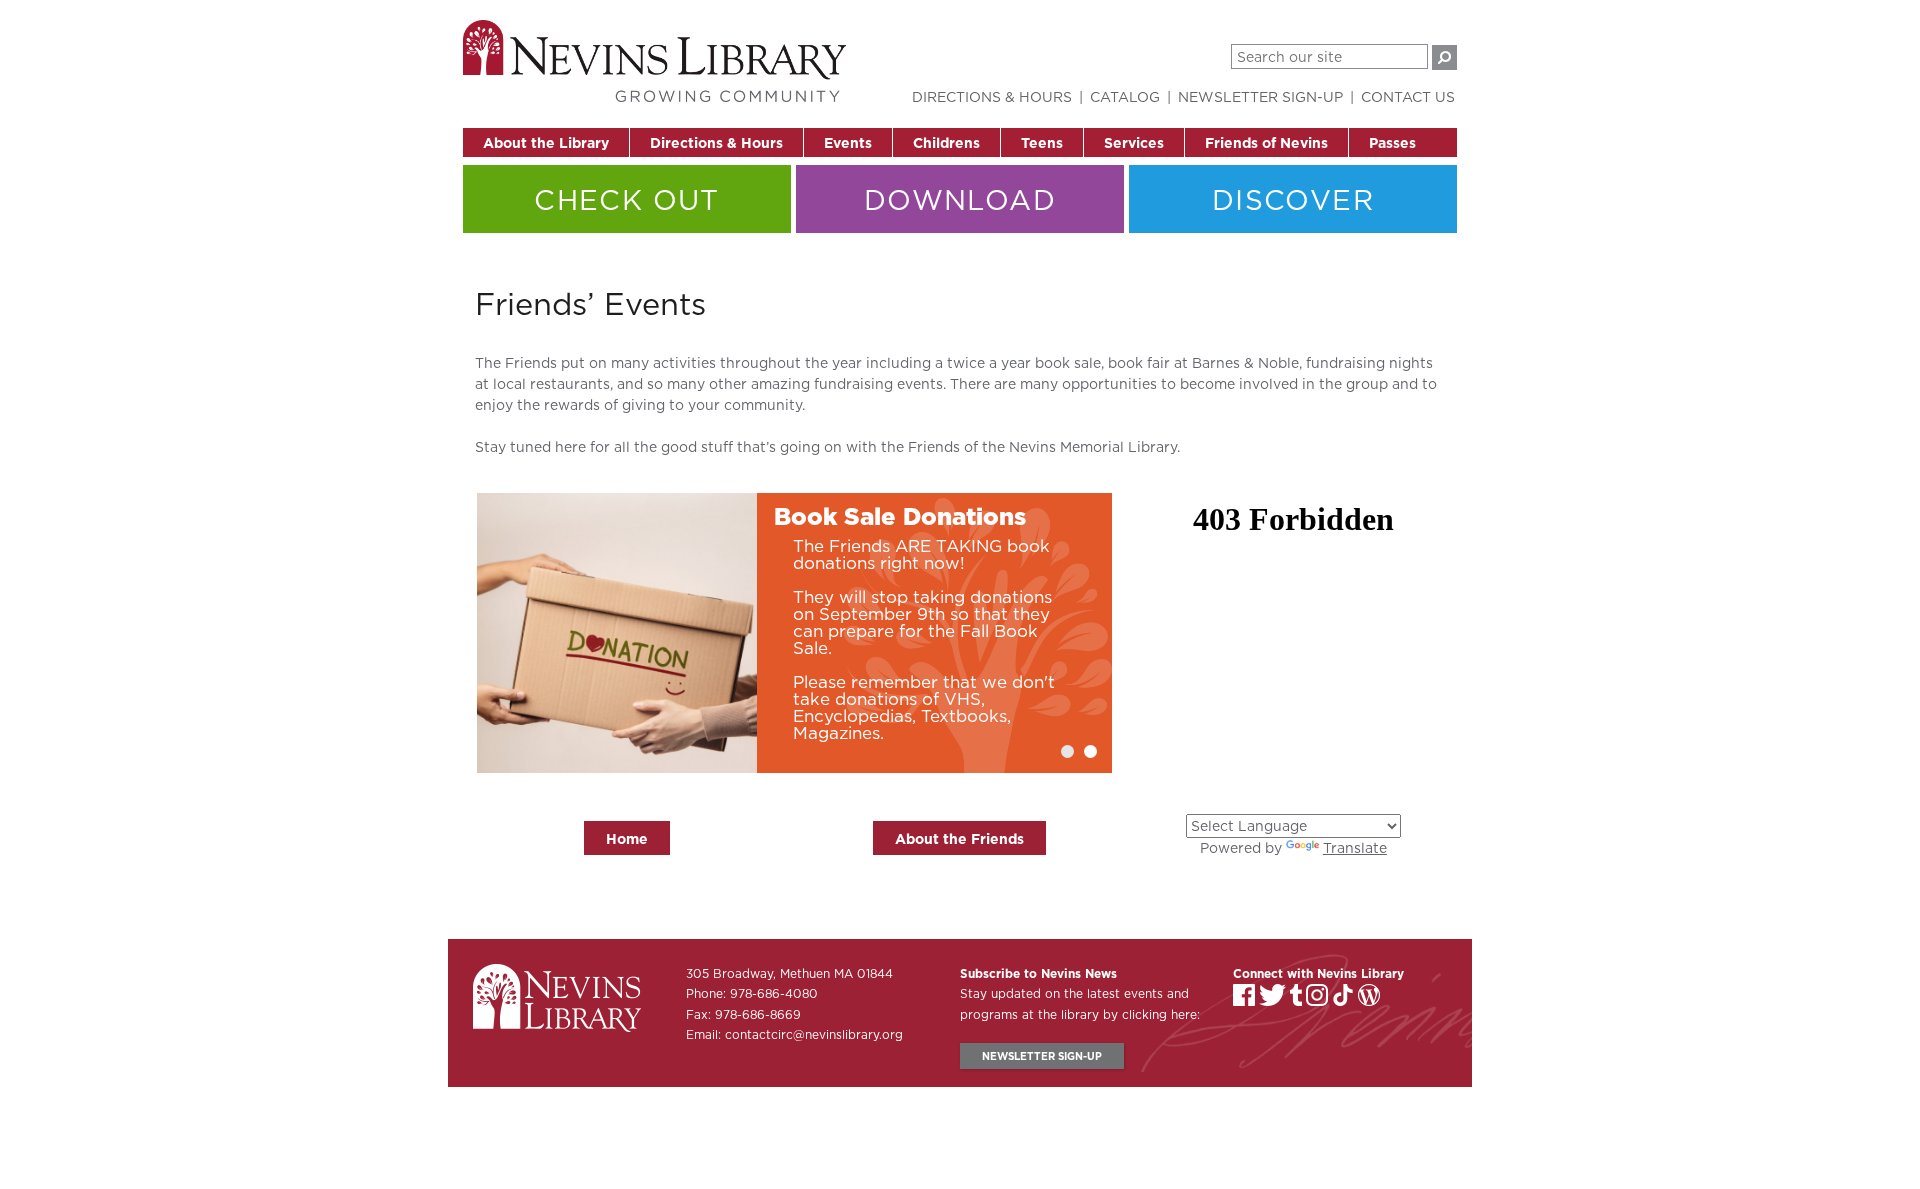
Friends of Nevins (1266, 143)
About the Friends (959, 839)
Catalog (1125, 97)
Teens (1042, 143)
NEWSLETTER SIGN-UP (1042, 1056)
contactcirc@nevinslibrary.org (814, 1034)
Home (627, 839)
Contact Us (1408, 97)
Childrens (946, 143)
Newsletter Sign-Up (1260, 97)
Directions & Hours (716, 143)
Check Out (627, 199)
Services (1134, 143)
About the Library (546, 143)
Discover (1293, 199)
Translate (1355, 848)
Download (960, 199)
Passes (1392, 143)
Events (848, 143)
